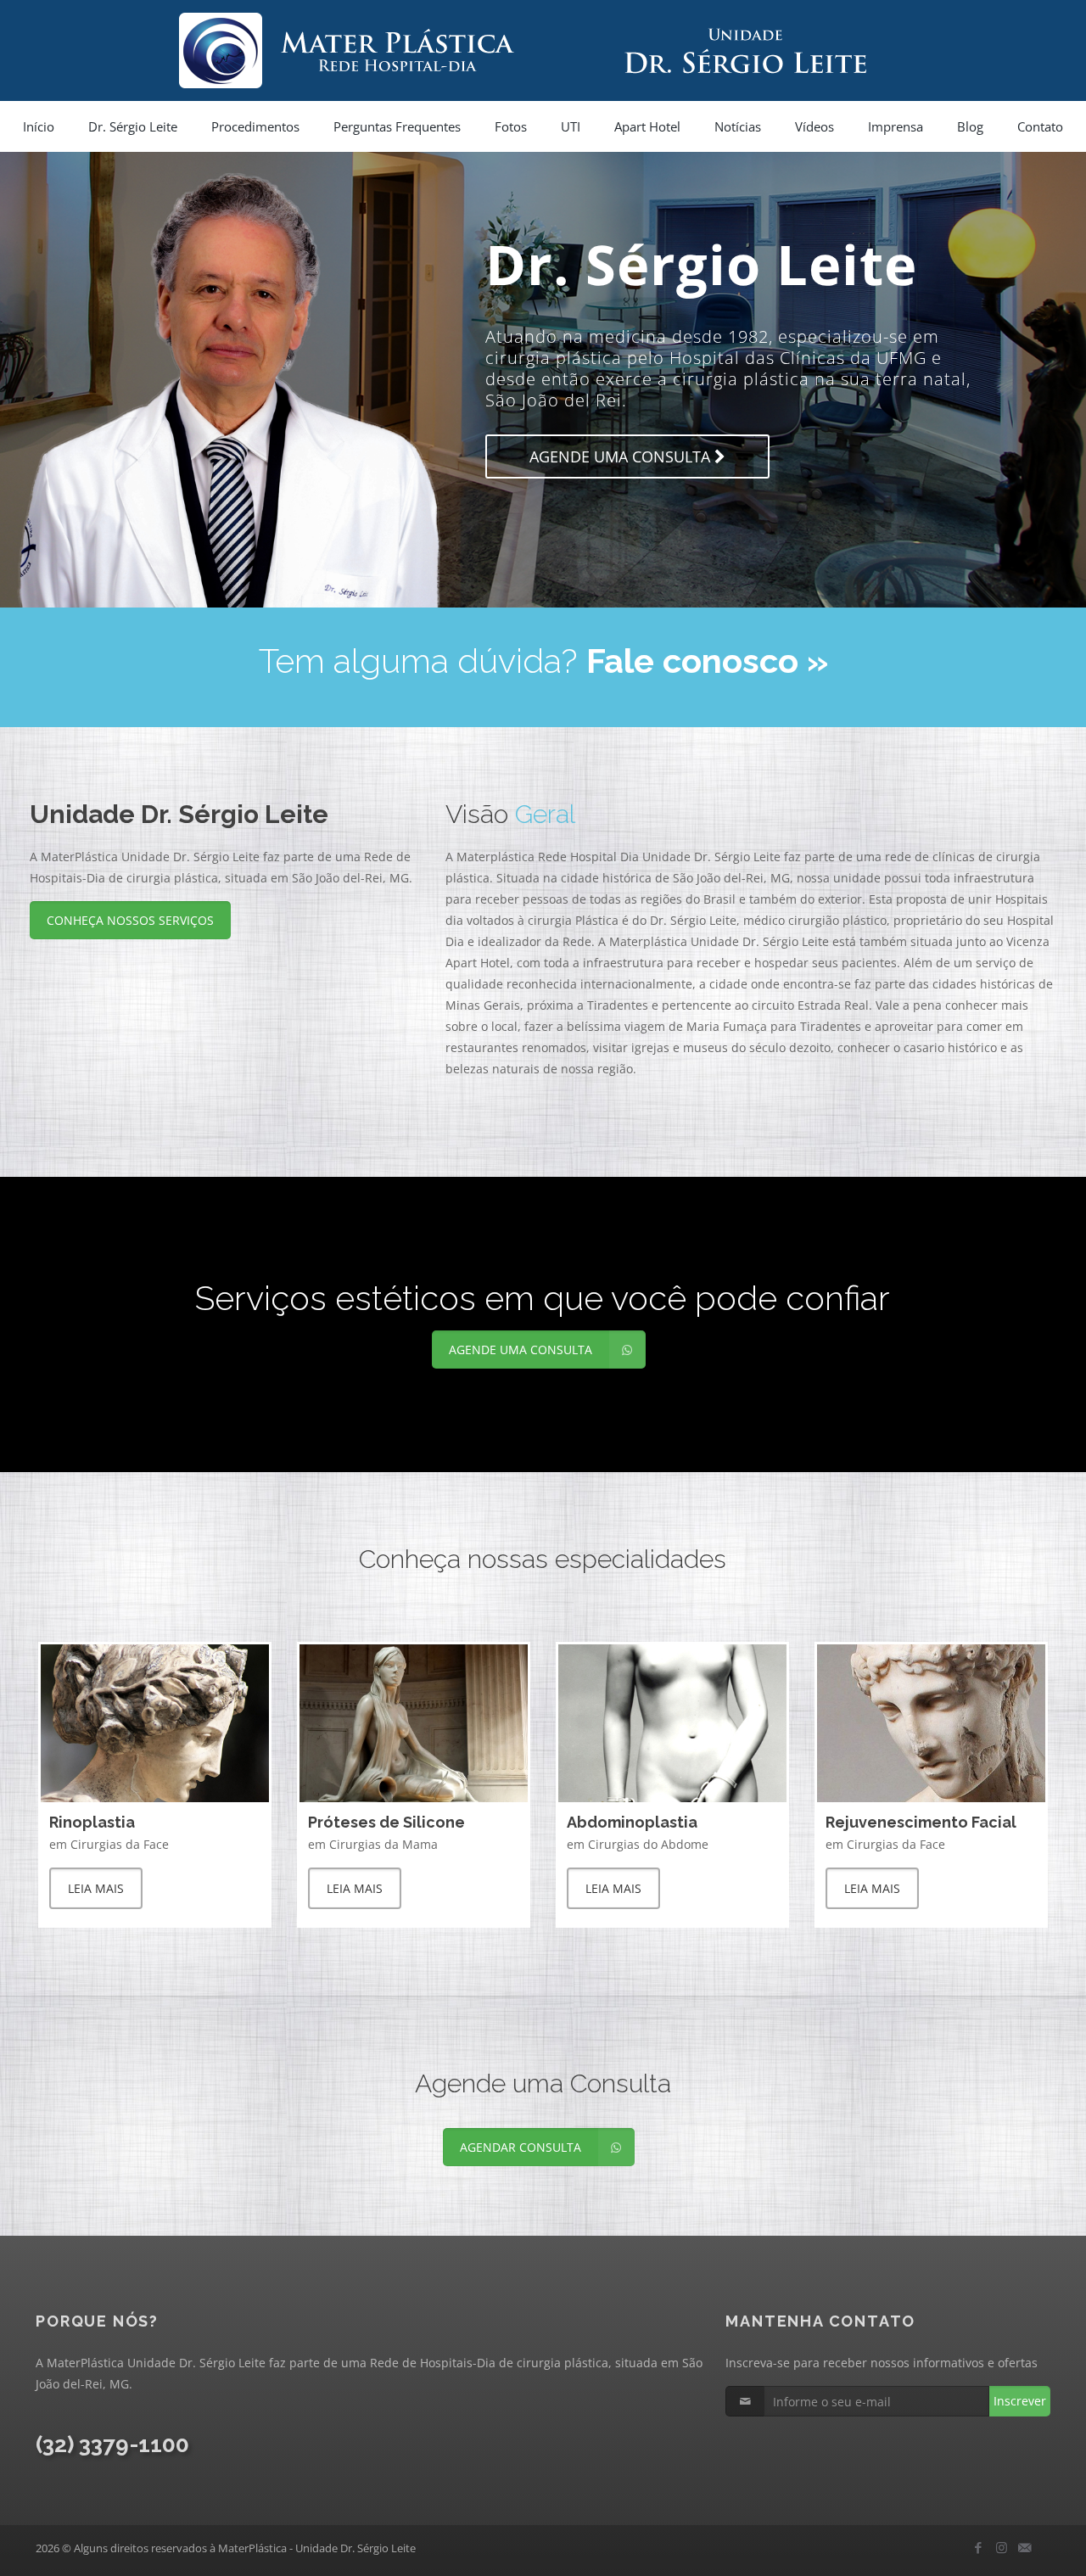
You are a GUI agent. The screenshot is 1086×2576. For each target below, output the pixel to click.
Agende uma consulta (437, 524)
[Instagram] (1002, 2547)
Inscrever (1020, 2401)
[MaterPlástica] (543, 50)
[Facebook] (979, 2547)
